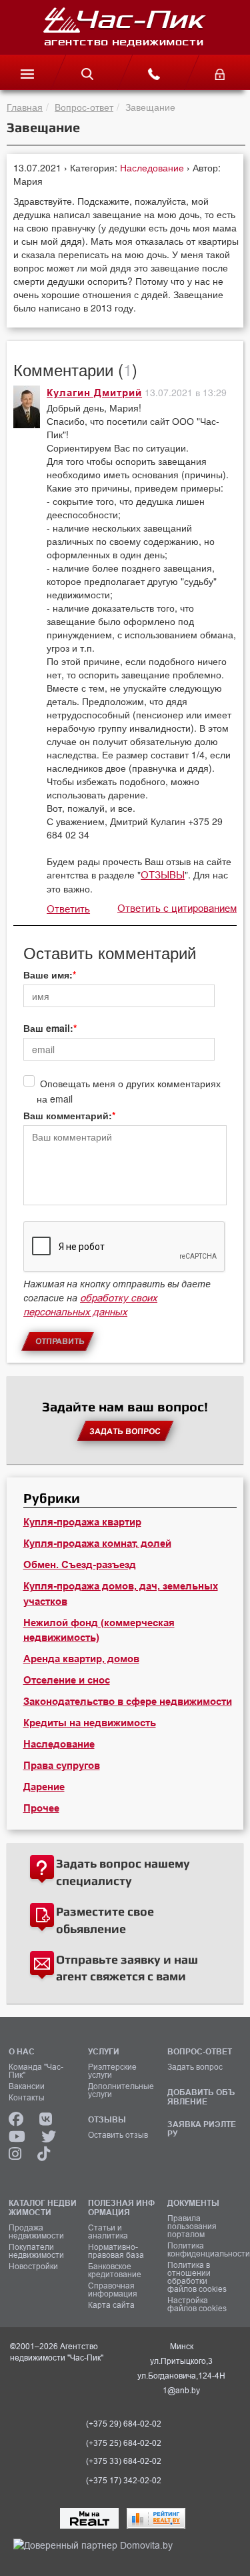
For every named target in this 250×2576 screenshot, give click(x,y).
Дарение (44, 1787)
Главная (25, 107)
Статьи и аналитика (108, 2232)
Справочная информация (113, 2290)
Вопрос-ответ (84, 107)
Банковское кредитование (115, 2271)
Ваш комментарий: (68, 1115)
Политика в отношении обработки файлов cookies (197, 2277)
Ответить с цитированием (177, 908)
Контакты (27, 2098)
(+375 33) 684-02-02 (124, 2461)
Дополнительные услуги (121, 2090)
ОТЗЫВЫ (163, 875)
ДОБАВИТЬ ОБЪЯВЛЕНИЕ (201, 2097)
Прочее (41, 1808)
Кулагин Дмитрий (94, 393)
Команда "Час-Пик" (36, 2071)
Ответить (68, 909)
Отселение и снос (67, 1680)
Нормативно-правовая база (116, 2251)
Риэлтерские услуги (112, 2071)
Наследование (153, 167)
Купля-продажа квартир (82, 1522)
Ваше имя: (48, 975)
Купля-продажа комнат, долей (97, 1543)
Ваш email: (48, 1028)
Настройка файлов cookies (197, 2305)
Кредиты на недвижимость (90, 1723)
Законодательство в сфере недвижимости (128, 1702)
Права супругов (62, 1766)
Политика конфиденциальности (202, 2250)
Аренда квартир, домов (81, 1659)
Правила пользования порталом (192, 2226)
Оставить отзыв (118, 2135)
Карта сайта (111, 2305)
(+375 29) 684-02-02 (124, 2424)
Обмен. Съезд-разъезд (80, 1565)
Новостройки (33, 2267)
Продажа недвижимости (36, 2232)
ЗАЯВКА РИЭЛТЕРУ (202, 2129)
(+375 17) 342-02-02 (124, 2481)
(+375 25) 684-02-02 (124, 2443)
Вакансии (27, 2086)
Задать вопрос (195, 2067)
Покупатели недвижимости (36, 2251)
